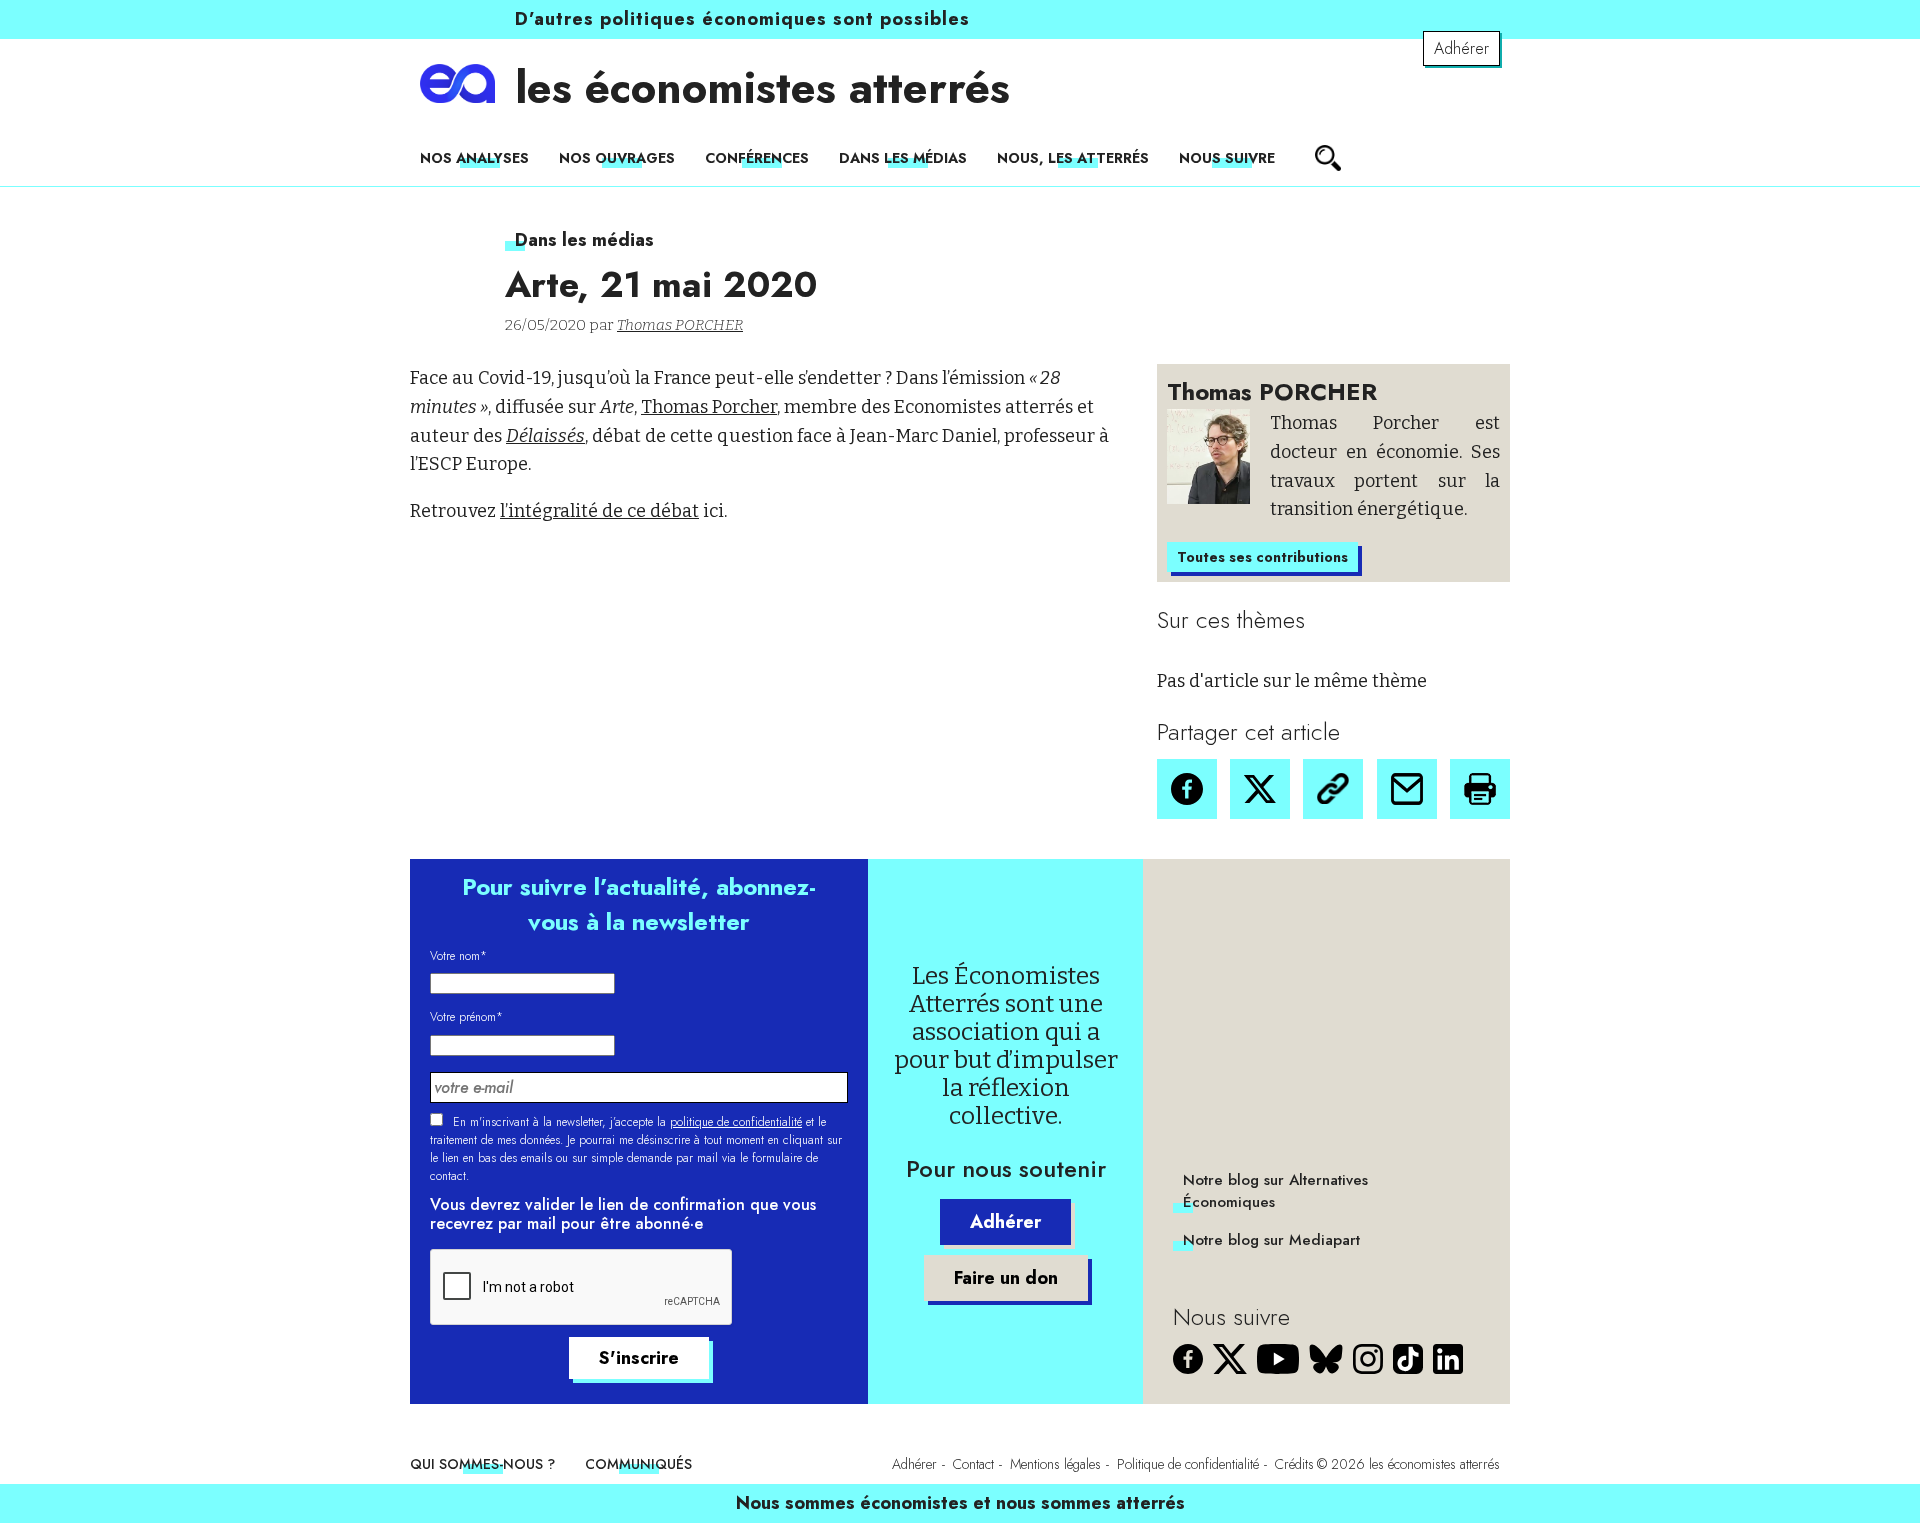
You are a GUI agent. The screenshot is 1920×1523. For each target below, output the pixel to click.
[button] (1187, 789)
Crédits (1294, 1464)
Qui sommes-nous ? (482, 1464)
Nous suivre (1227, 158)
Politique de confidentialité (1188, 1464)
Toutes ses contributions (1262, 557)
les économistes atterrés (762, 88)
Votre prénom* (466, 1017)
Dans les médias (903, 158)
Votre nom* (458, 956)
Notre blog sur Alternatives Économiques (1275, 1191)
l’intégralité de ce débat (599, 511)
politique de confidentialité (736, 1122)
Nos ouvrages (617, 158)
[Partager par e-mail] (1407, 789)
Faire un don (1006, 1278)
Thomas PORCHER (680, 325)
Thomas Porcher (709, 407)
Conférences (757, 158)
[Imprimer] (1480, 789)
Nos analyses (474, 158)
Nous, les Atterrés (1073, 158)
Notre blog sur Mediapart (1271, 1240)
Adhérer (1461, 48)
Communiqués (638, 1464)
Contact (973, 1464)
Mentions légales (1055, 1464)
